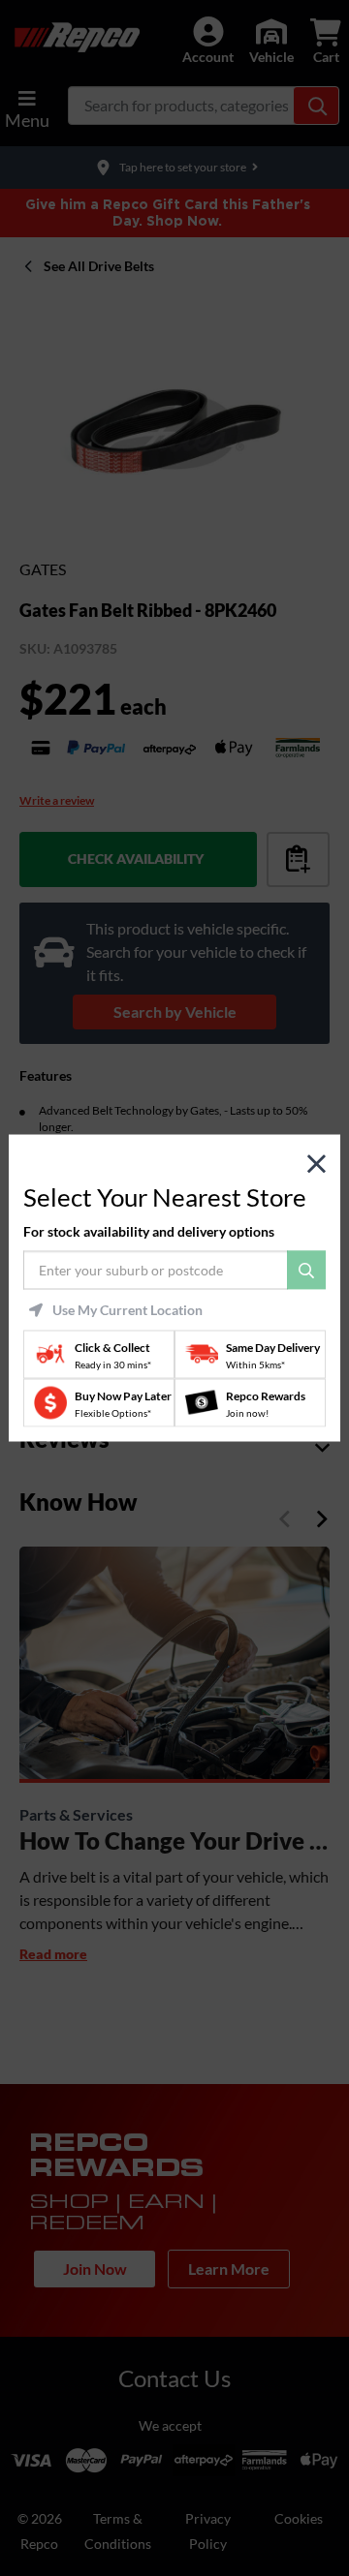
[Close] (317, 1165)
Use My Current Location (127, 1309)
